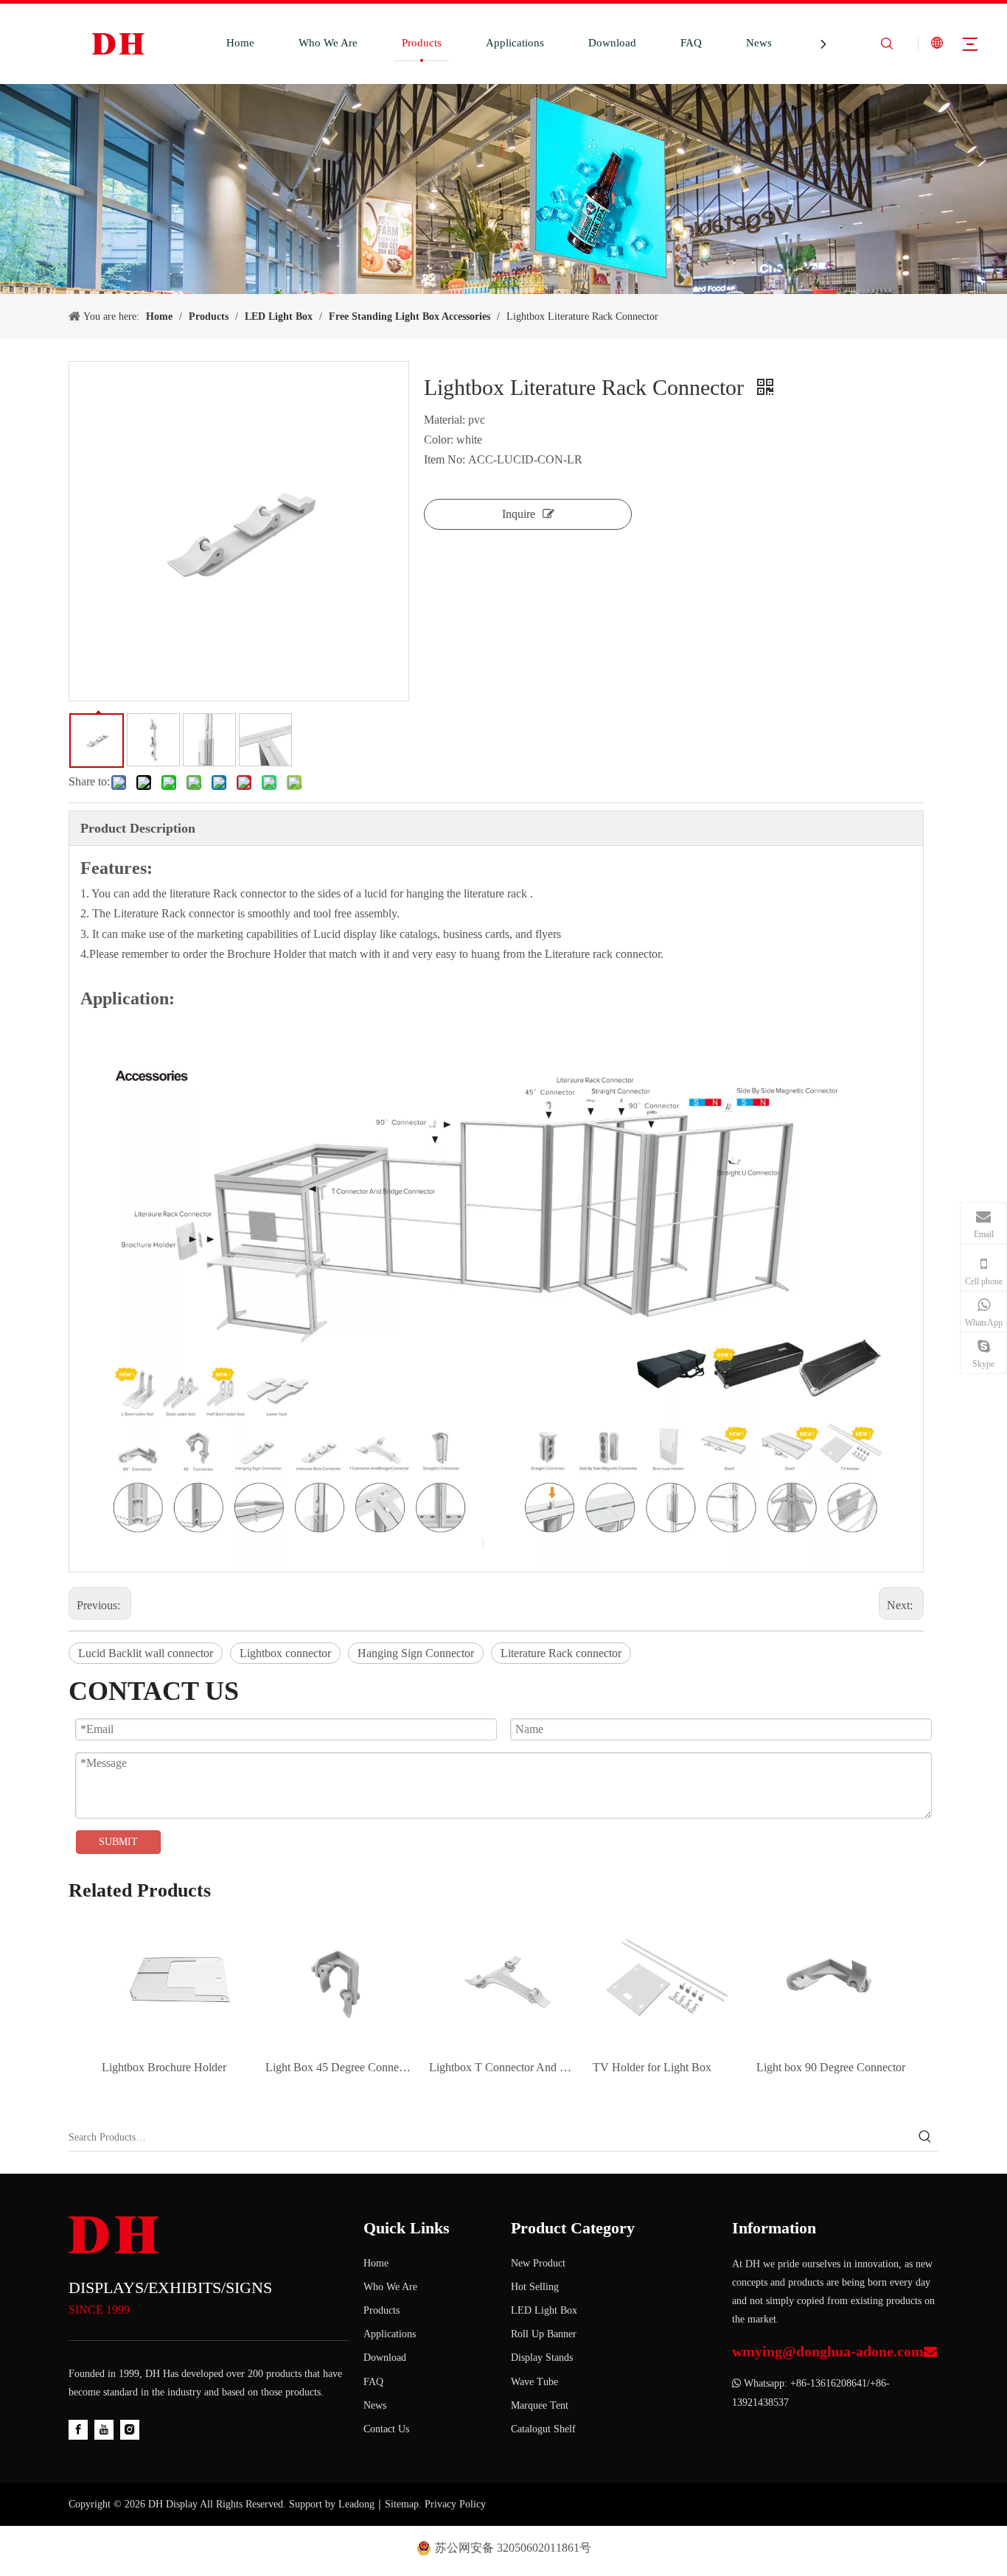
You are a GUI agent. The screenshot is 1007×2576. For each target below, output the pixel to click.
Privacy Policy (455, 2504)
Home (240, 43)
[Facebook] (78, 2429)
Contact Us (386, 2429)
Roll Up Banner (544, 2334)
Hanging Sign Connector (416, 1653)
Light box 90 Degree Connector (831, 2067)
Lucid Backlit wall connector (146, 1653)
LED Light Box (544, 2310)
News (759, 43)
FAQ (691, 43)
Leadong (356, 2504)
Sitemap (402, 2504)
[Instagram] (130, 2429)
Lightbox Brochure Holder (164, 2067)
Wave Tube (534, 2382)
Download (612, 43)
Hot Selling (535, 2287)
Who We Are (328, 43)
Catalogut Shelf (543, 2429)
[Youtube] (104, 2429)
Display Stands (542, 2358)
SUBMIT (118, 1842)
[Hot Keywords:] (925, 2138)
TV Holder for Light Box (652, 2067)
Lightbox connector (285, 1653)
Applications (515, 43)
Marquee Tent (540, 2405)
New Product (538, 2263)
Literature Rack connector (561, 1653)
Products (422, 43)
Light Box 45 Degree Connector (340, 2067)
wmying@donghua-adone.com (828, 2351)
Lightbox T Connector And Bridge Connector (503, 2067)
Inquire (519, 514)
